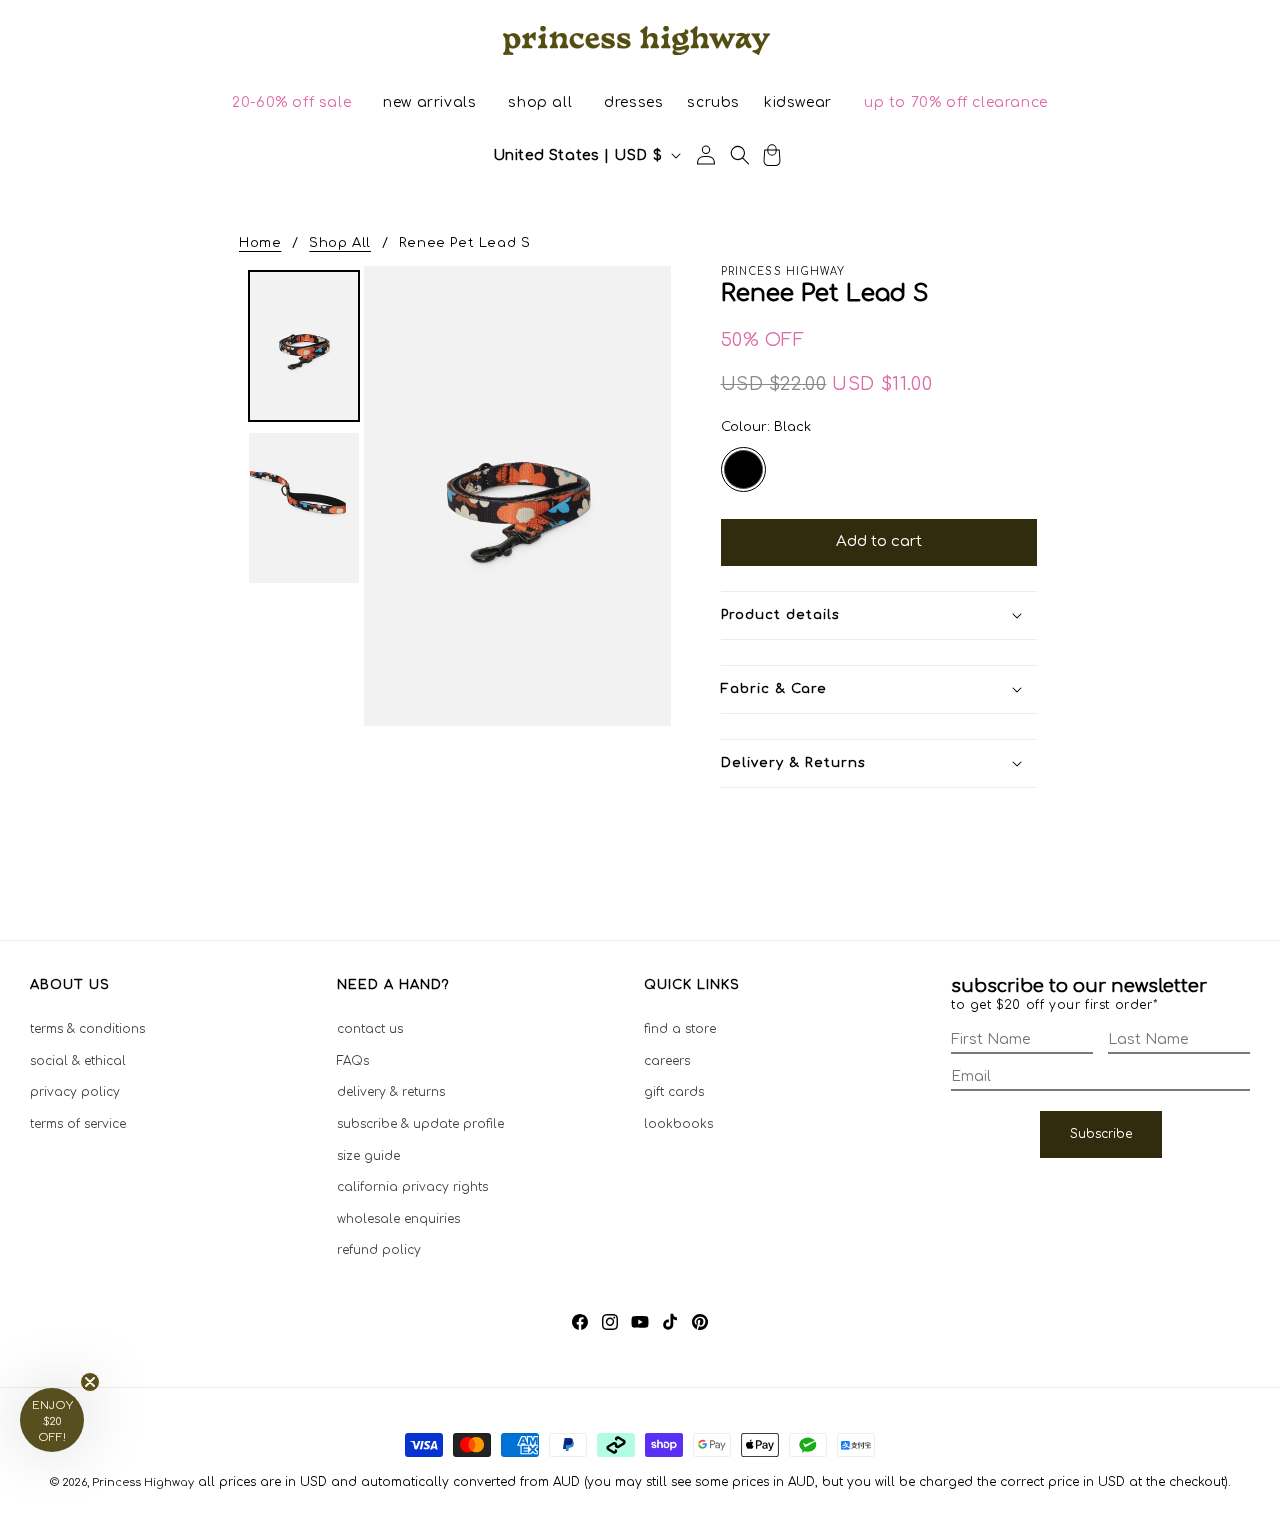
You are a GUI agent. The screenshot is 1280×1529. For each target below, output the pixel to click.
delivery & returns (391, 1092)
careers (667, 1061)
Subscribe (1101, 1134)
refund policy (379, 1250)
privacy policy (75, 1092)
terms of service (78, 1124)
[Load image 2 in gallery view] (304, 508)
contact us (370, 1029)
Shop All (340, 243)
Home (260, 243)
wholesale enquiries (398, 1219)
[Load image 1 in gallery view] (304, 346)
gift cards (674, 1092)
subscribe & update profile (420, 1124)
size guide (368, 1156)
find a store (680, 1029)
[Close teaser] (90, 1382)
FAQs (353, 1061)
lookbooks (678, 1124)
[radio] (743, 469)
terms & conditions (87, 1029)
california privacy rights (412, 1187)
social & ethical (78, 1061)
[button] (291, 103)
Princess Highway (143, 1482)
